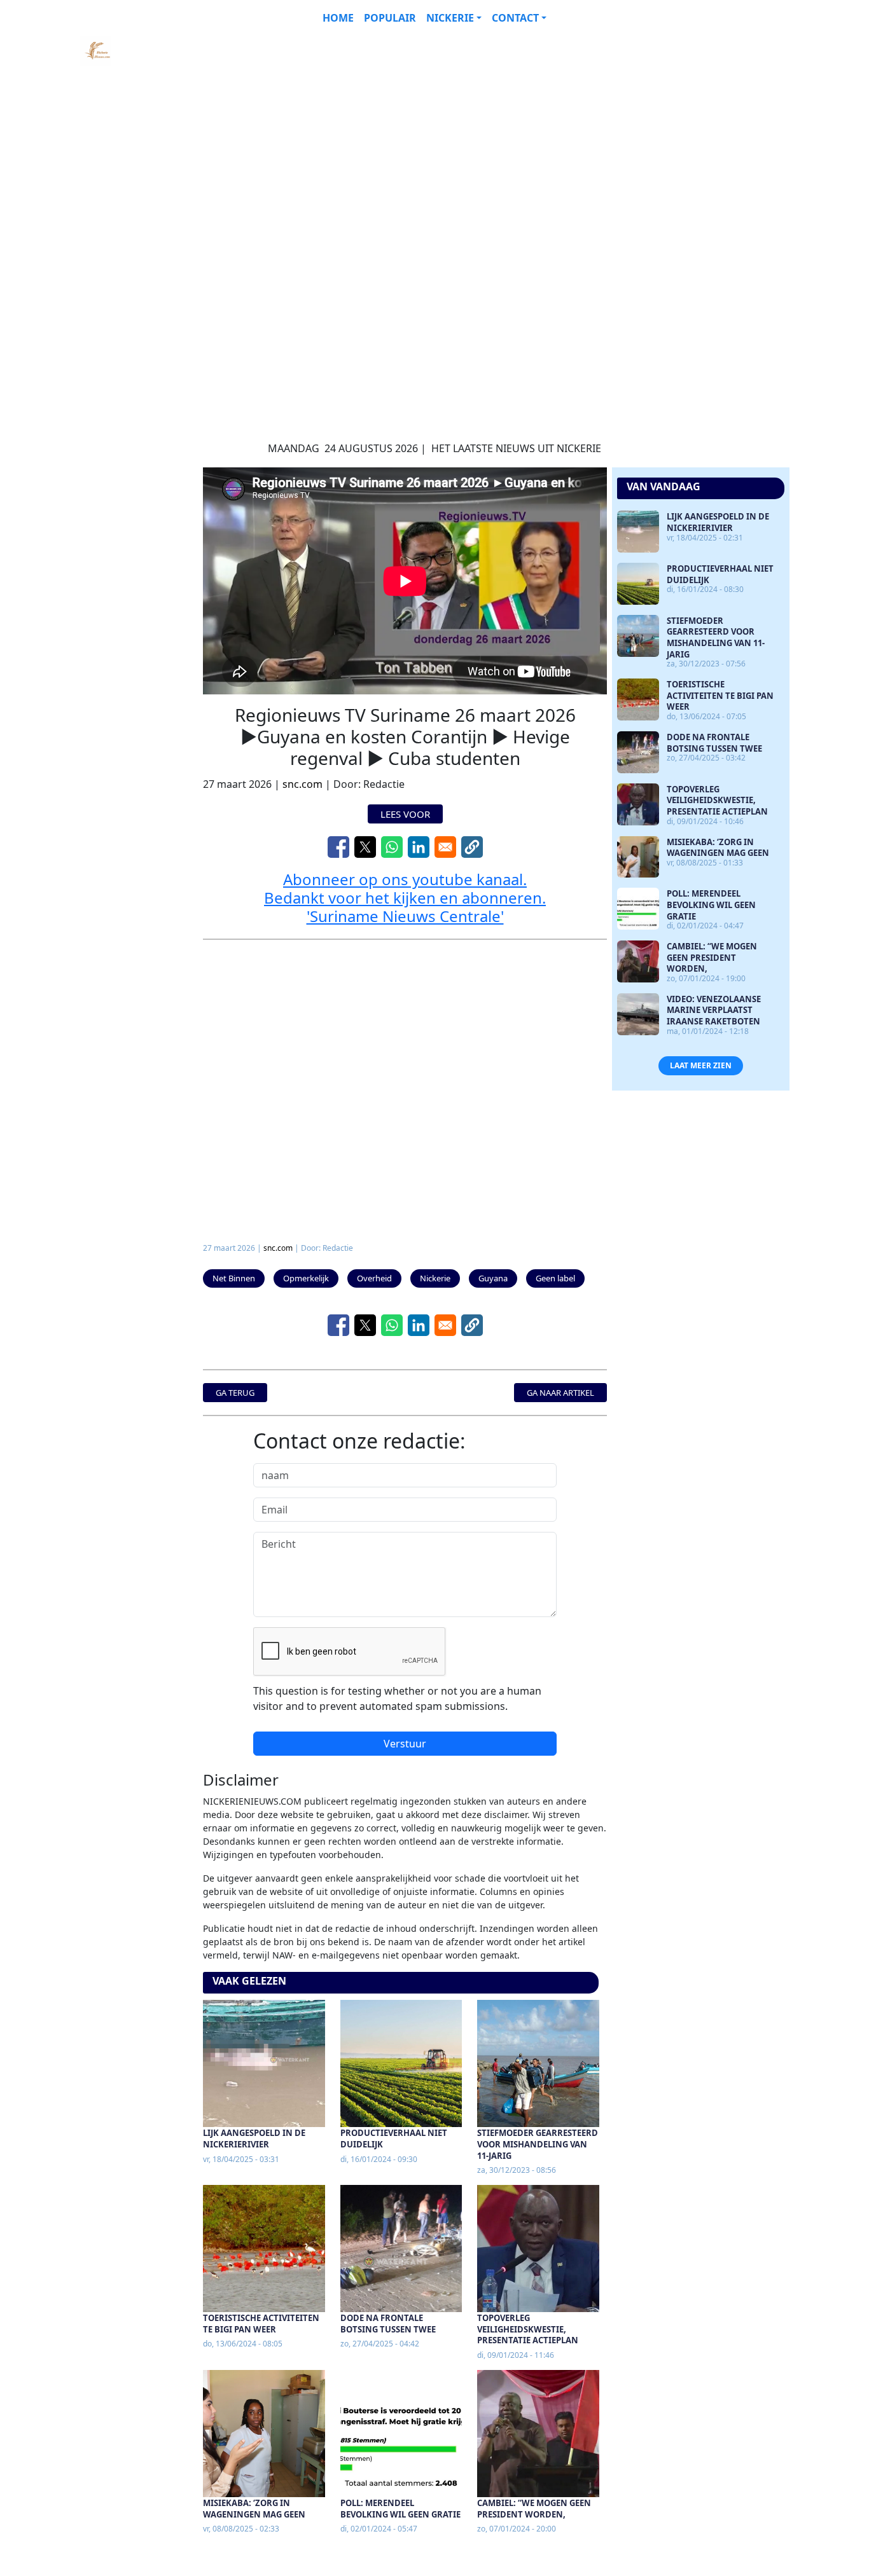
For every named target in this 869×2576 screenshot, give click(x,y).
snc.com (302, 784)
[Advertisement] (404, 125)
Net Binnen (234, 1278)
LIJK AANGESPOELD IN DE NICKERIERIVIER (254, 2139)
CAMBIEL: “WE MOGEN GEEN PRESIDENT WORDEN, (534, 2509)
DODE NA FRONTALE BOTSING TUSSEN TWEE (388, 2324)
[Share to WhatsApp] (392, 847)
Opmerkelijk (306, 1278)
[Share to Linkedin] (419, 847)
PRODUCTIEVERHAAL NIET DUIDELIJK (394, 2139)
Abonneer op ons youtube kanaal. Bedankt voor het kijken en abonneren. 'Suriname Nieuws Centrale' (405, 898)
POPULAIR (390, 18)
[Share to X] (365, 847)
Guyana (493, 1278)
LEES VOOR (405, 814)
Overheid (374, 1278)
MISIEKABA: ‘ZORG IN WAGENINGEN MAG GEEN (254, 2509)
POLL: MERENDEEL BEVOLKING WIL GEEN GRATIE (400, 2509)
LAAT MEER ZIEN (701, 1065)
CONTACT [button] (515, 18)
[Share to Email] (445, 847)
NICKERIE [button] (450, 18)
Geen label (555, 1278)
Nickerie (435, 1278)
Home (338, 18)
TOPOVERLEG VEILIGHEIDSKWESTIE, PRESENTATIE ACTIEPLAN (528, 2329)
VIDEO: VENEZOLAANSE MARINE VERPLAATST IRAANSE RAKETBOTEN (714, 1010)
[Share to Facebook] (338, 847)
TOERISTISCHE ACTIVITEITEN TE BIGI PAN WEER (261, 2324)
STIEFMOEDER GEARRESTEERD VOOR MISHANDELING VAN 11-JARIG (538, 2144)
